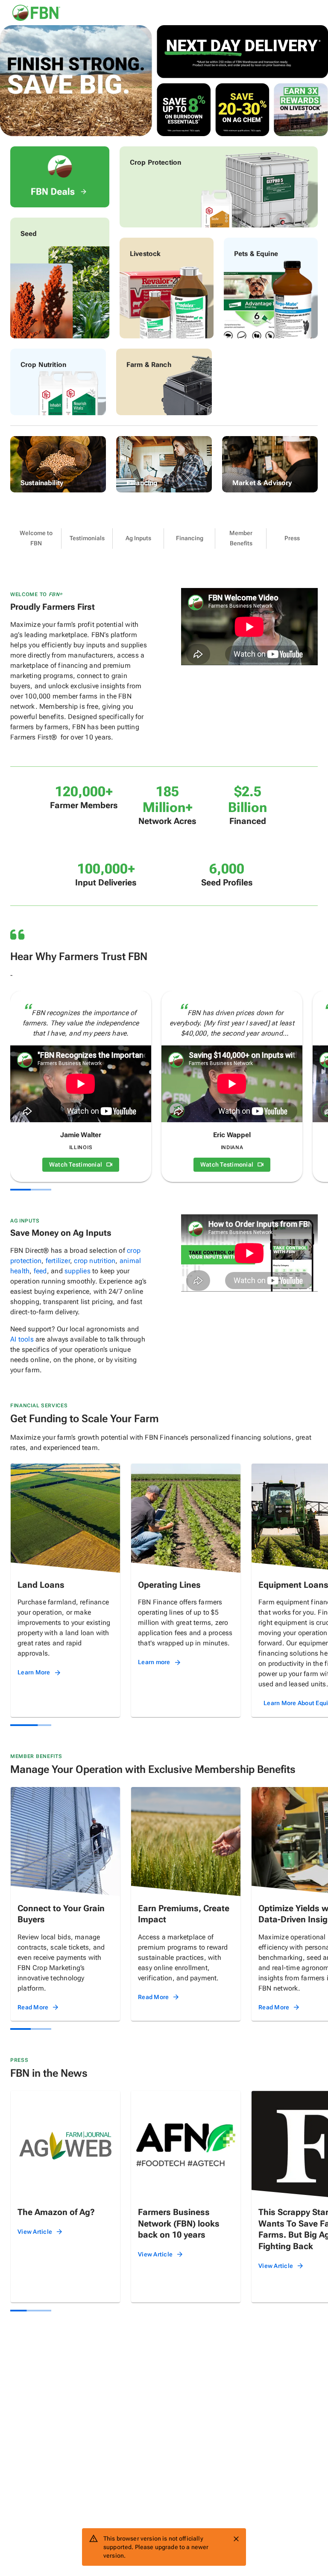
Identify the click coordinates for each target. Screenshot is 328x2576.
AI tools (22, 1339)
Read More (33, 2007)
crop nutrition (95, 1261)
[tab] (36, 538)
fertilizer (58, 1261)
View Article (35, 2232)
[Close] (236, 2539)
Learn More (34, 1672)
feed (40, 1271)
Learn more (154, 1662)
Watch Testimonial (76, 1164)
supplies (78, 1271)
